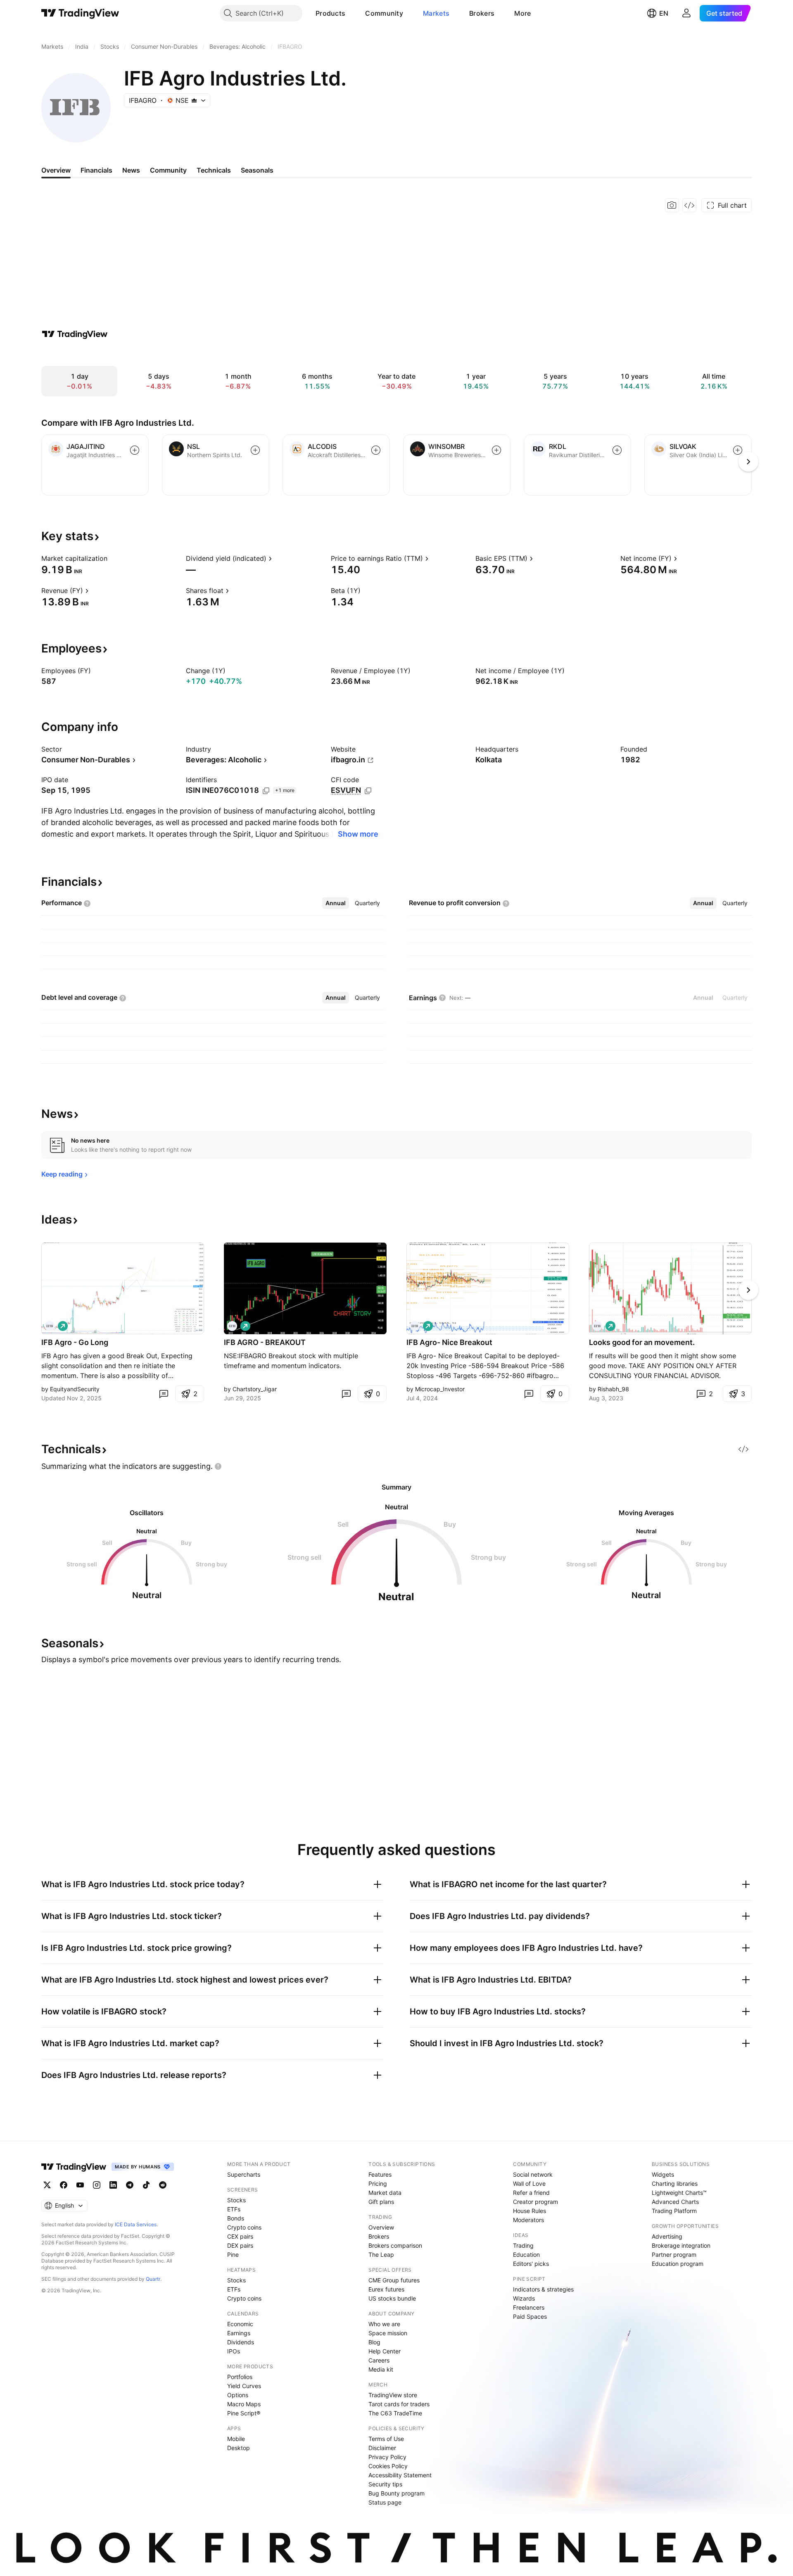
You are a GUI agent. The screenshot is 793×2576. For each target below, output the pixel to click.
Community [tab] (168, 170)
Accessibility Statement (400, 2475)
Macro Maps (244, 2404)
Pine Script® (244, 2413)
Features (380, 2174)
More (522, 13)
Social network (533, 2174)
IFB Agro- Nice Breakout (449, 1342)
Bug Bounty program (396, 2493)
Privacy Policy (387, 2457)
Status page (385, 2502)
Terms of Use (386, 2439)
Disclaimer (382, 2448)
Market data (385, 2193)
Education (526, 2255)
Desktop (239, 2448)
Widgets (663, 2174)
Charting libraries (675, 2183)
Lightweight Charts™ (679, 2193)
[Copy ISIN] (266, 791)
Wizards (524, 2298)
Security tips (385, 2484)
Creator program (535, 2202)
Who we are (384, 2324)
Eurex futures (386, 2289)
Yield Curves (244, 2386)
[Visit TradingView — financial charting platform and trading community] (75, 334)
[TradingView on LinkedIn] (113, 2185)
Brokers (482, 13)
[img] (194, 100)
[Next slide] (748, 1290)
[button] (351, 13)
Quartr (153, 2279)
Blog (374, 2342)
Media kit (381, 2369)
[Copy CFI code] (368, 791)
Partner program (674, 2255)
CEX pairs (240, 2236)
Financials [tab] (96, 170)
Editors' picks (531, 2264)
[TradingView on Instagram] (97, 2185)
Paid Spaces (530, 2316)
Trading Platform (674, 2211)
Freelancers (529, 2307)
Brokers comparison (395, 2245)
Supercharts (244, 2174)
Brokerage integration (681, 2245)
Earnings (239, 2333)
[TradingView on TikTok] (146, 2185)
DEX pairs (240, 2245)
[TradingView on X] (47, 2185)
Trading (523, 2245)
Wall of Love (529, 2183)
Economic (240, 2324)
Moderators (528, 2220)
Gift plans (381, 2202)
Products (330, 13)
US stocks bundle (392, 2298)
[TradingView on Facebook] (64, 2185)
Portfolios (240, 2377)
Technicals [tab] (214, 170)
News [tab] (131, 170)
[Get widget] (689, 205)
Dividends (241, 2342)
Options (238, 2395)
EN (664, 13)
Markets (436, 13)
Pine (233, 2255)
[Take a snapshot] (672, 205)
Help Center (385, 2351)
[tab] (336, 903)
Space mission (388, 2333)
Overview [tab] (56, 170)
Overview (381, 2227)
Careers (379, 2360)
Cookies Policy (388, 2466)
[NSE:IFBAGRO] (50, 1326)
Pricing (378, 2183)
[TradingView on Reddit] (163, 2185)
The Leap (381, 2255)
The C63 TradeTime (395, 2413)
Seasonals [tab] (257, 170)
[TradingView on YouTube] (80, 2185)
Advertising (667, 2236)
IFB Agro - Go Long (75, 1342)
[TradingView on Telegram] (130, 2185)
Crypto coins (244, 2227)
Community (384, 13)
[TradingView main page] (80, 13)
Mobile (236, 2439)
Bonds (236, 2218)
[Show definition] (113, 558)
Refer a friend (531, 2193)
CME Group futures (394, 2280)
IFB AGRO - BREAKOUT (265, 1342)
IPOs (234, 2351)
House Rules (529, 2211)
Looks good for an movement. (642, 1342)
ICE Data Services (136, 2224)
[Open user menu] (686, 13)
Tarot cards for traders (399, 2404)
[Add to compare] (135, 450)
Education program (678, 2264)
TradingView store (393, 2395)
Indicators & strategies (543, 2289)
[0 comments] (164, 1394)
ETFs (234, 2209)
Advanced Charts (675, 2202)
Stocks (236, 2200)
